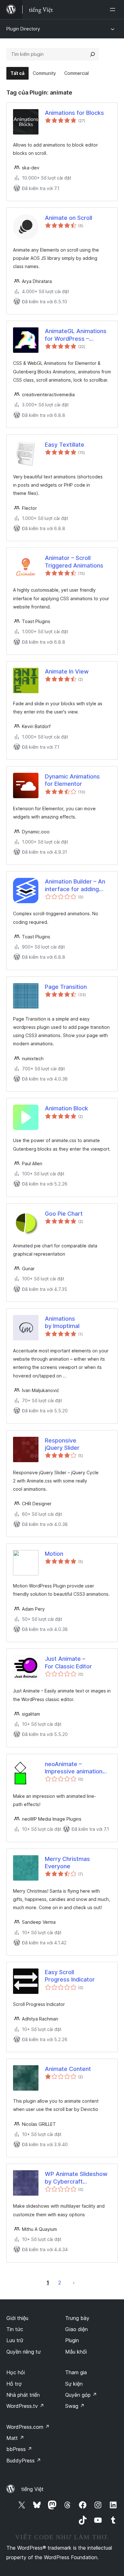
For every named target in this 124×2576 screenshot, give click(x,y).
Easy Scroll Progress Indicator (70, 1976)
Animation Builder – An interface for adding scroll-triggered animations (75, 885)
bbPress (19, 2449)
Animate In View (67, 671)
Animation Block (66, 1108)
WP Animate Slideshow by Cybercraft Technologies (76, 2178)
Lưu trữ (15, 2340)
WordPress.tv (25, 2406)
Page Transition (66, 987)
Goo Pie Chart (64, 1214)
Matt (15, 2438)
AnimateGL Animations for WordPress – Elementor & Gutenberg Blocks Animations (77, 335)
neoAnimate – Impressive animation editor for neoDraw (74, 1768)
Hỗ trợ (14, 2384)
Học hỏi (16, 2372)
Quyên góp (81, 2395)
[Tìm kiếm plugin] (93, 54)
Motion (54, 1554)
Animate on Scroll (69, 218)
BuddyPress (24, 2461)
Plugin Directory (23, 29)
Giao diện (76, 2329)
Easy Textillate (65, 445)
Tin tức (15, 2329)
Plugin (72, 2340)
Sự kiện (74, 2384)
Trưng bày (77, 2318)
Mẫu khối (76, 2352)
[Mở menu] (114, 10)
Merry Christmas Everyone (67, 1863)
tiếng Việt (32, 2489)
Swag (75, 2406)
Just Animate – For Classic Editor (68, 1662)
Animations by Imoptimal (62, 1322)
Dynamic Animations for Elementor (72, 780)
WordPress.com (28, 2427)
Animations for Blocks (74, 113)
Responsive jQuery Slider (62, 1444)
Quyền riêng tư (24, 2352)
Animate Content (68, 2069)
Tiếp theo (74, 2283)
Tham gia (76, 2372)
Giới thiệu (17, 2318)
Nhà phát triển (23, 2395)
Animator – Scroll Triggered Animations (74, 562)
